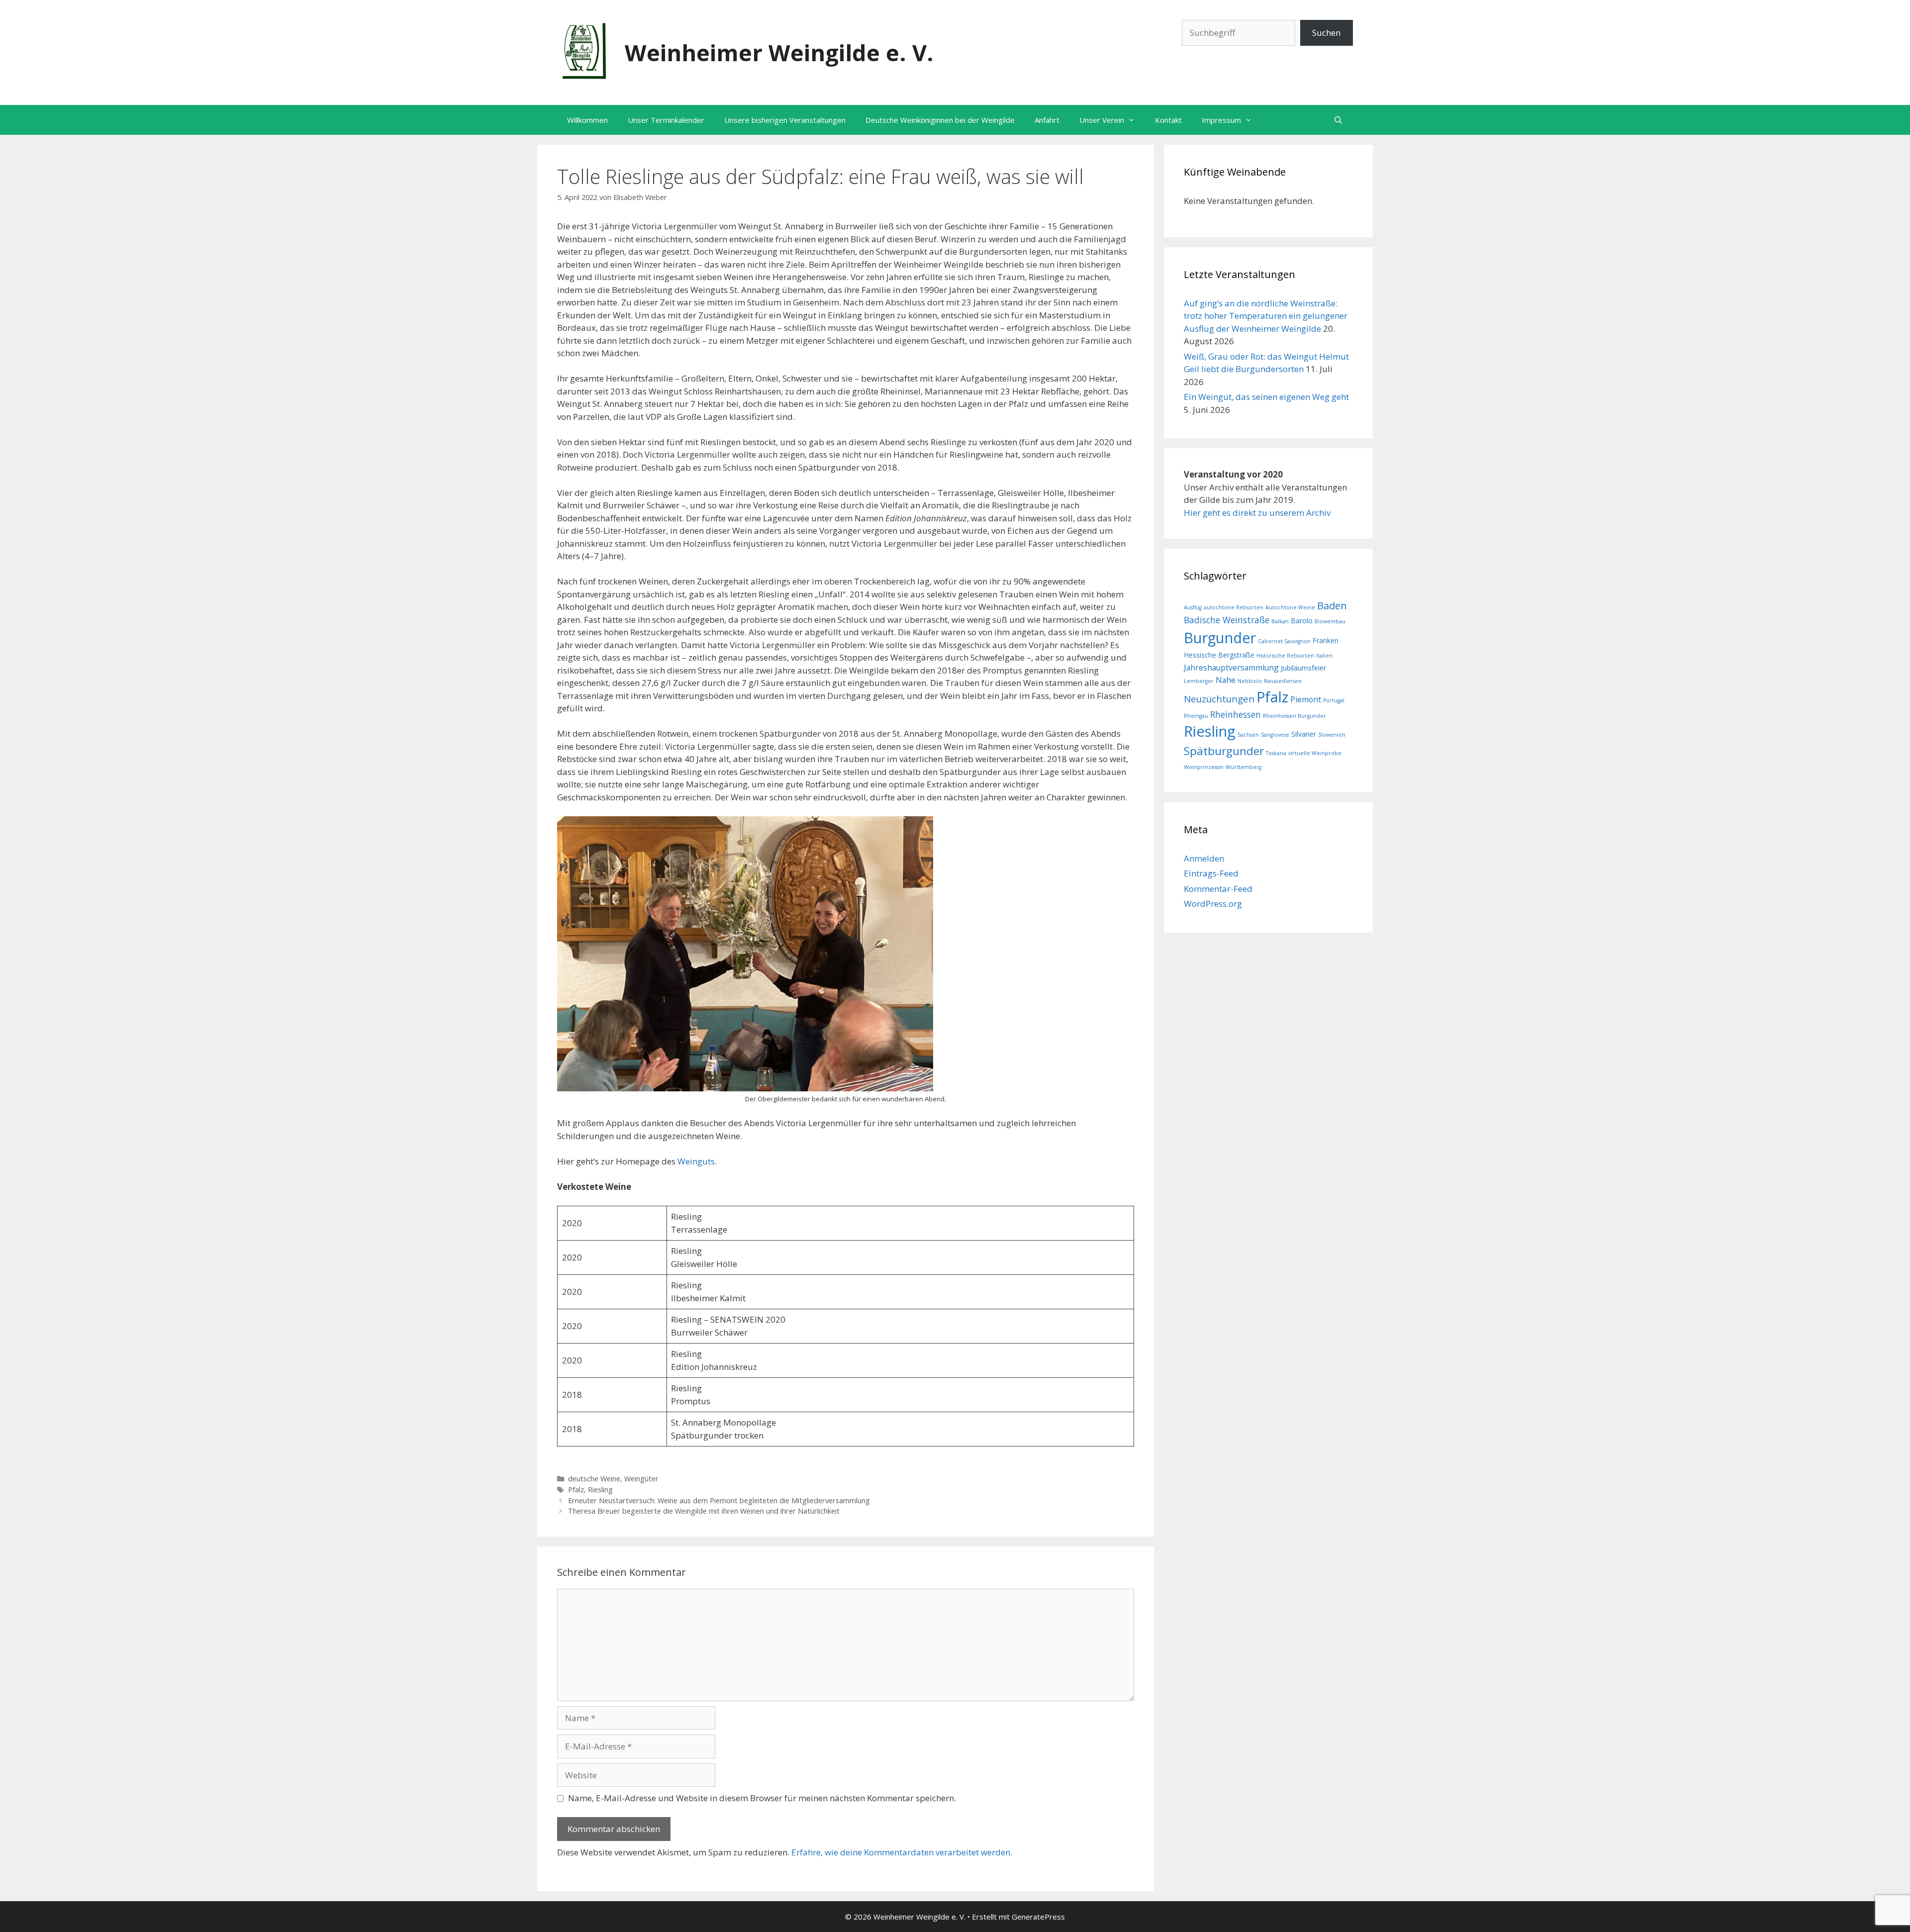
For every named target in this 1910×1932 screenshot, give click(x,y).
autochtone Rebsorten (1234, 607)
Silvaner (1304, 734)
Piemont (1306, 699)
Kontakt (1168, 120)
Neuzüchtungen (1219, 699)
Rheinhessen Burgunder (1294, 716)
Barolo (1302, 621)
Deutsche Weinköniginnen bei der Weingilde (940, 120)
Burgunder (1220, 637)
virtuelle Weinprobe (1315, 753)
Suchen (1326, 33)
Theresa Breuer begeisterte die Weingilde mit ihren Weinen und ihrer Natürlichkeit (704, 1511)
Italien (1324, 656)
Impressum (1221, 120)
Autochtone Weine (1290, 607)
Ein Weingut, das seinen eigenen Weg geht (1266, 397)
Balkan (1280, 621)
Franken (1326, 640)
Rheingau (1196, 716)
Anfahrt (1047, 120)
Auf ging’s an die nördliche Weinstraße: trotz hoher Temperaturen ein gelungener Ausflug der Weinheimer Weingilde (1266, 316)
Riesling (600, 1490)
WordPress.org (1213, 904)
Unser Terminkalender (666, 120)
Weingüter (641, 1479)
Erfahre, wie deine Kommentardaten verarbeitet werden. (902, 1852)
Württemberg (1243, 767)
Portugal (1334, 700)
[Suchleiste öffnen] (1338, 120)
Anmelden (1204, 858)
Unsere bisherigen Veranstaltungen (785, 120)
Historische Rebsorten (1285, 656)
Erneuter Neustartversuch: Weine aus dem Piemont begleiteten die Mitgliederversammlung (719, 1500)
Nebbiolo (1250, 681)
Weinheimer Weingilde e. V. (779, 52)
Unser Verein (1102, 120)
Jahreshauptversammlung (1231, 668)
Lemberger (1199, 681)
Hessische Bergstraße (1219, 655)
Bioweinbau (1330, 621)
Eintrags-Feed (1211, 873)
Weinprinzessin (1204, 767)
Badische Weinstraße (1227, 620)
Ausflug (1193, 607)
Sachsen (1248, 735)
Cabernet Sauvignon (1284, 641)
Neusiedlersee (1283, 681)
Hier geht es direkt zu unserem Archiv (1257, 513)
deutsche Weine (594, 1479)
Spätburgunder (1224, 751)
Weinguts (696, 1161)
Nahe (1226, 680)
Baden (1332, 606)
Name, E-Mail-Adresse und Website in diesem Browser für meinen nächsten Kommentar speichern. (762, 1798)
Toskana (1276, 753)
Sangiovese (1275, 735)
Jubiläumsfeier (1303, 668)
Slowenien (1332, 735)
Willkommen (587, 120)
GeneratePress (1038, 1917)
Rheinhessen (1236, 714)
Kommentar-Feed (1218, 889)
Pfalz (576, 1490)
